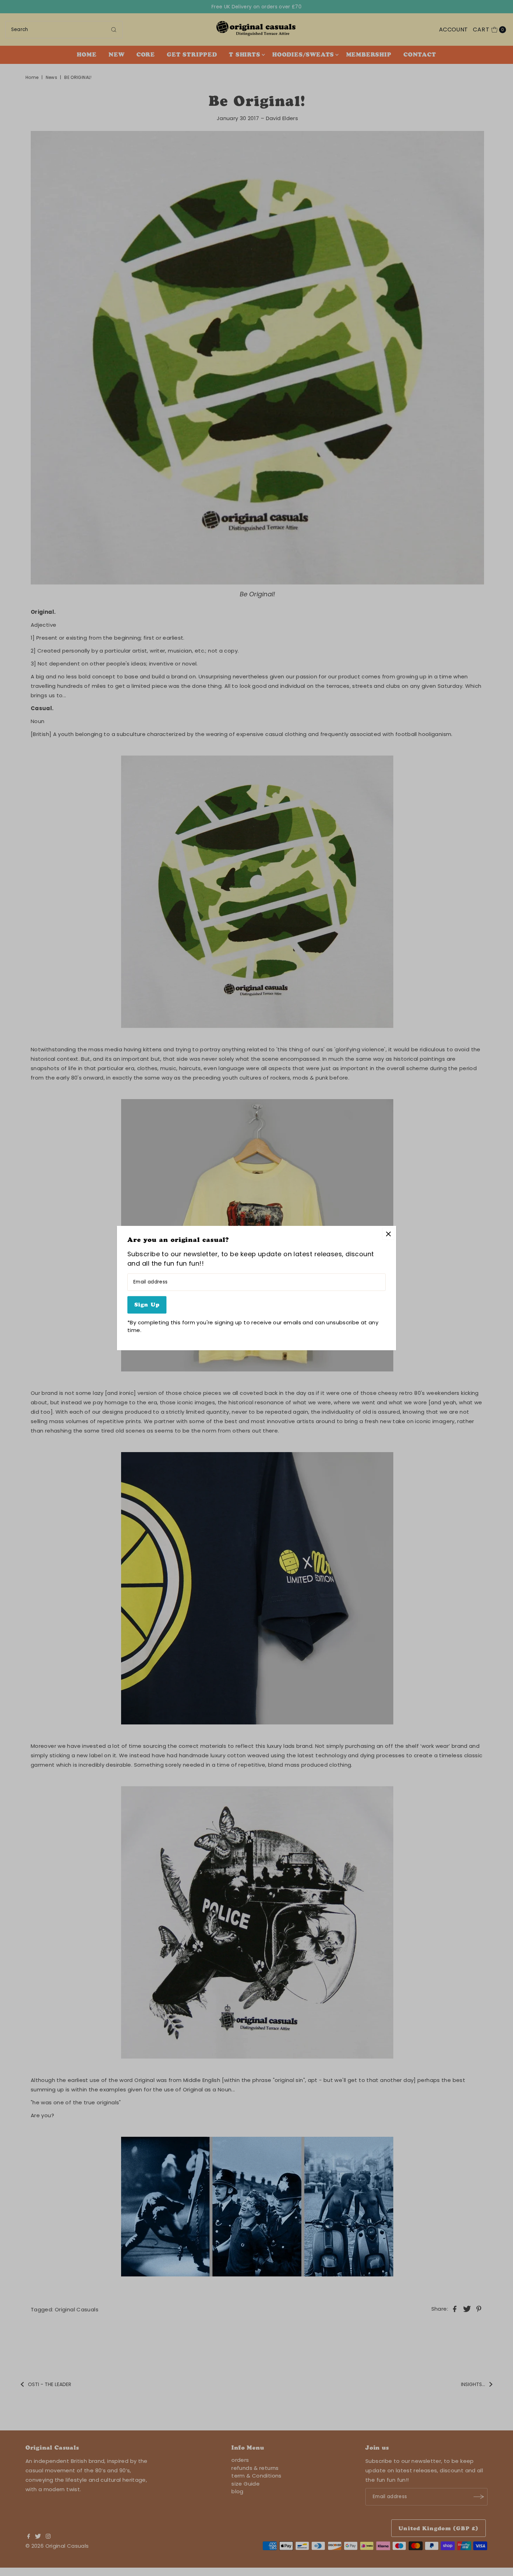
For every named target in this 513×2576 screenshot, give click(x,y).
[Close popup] (388, 1234)
